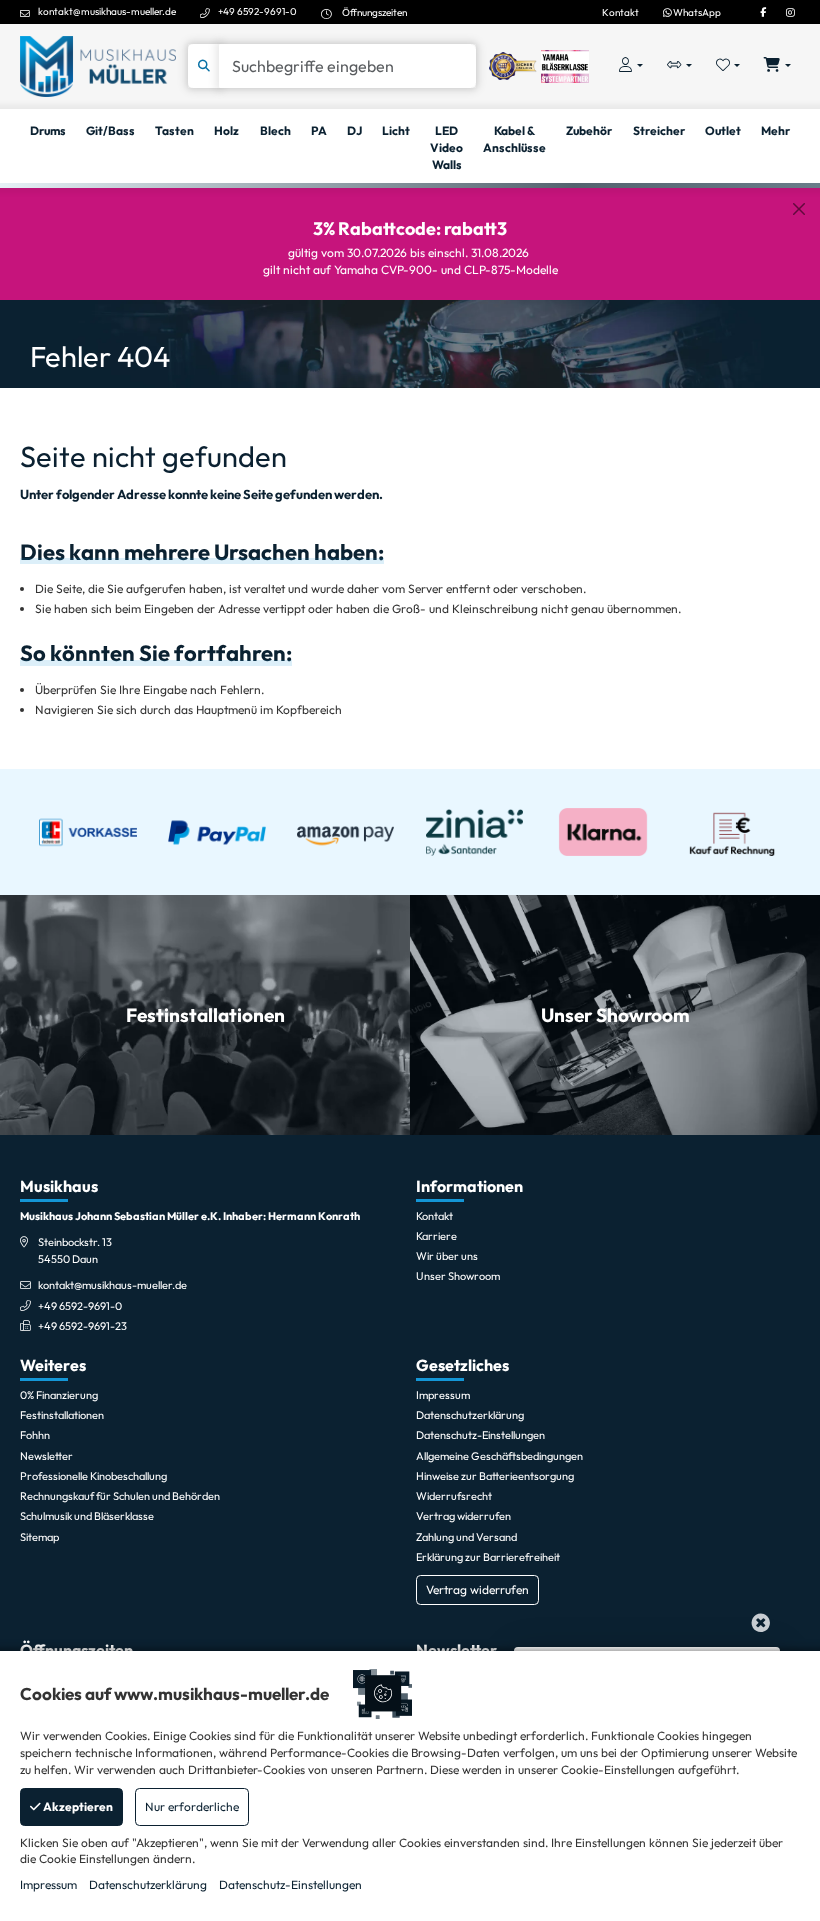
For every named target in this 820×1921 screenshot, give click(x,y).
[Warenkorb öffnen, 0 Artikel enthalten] (777, 66)
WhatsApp (696, 12)
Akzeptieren (77, 1806)
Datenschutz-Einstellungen (290, 1884)
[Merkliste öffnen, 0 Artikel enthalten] (728, 66)
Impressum (48, 1884)
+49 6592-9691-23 (82, 1326)
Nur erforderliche (192, 1806)
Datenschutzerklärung (148, 1884)
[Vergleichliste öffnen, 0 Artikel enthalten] (679, 66)
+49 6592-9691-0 (257, 11)
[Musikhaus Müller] (98, 64)
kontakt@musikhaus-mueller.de (107, 11)
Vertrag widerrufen (477, 1589)
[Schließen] (799, 209)
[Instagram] (790, 12)
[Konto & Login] (631, 66)
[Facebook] (763, 12)
